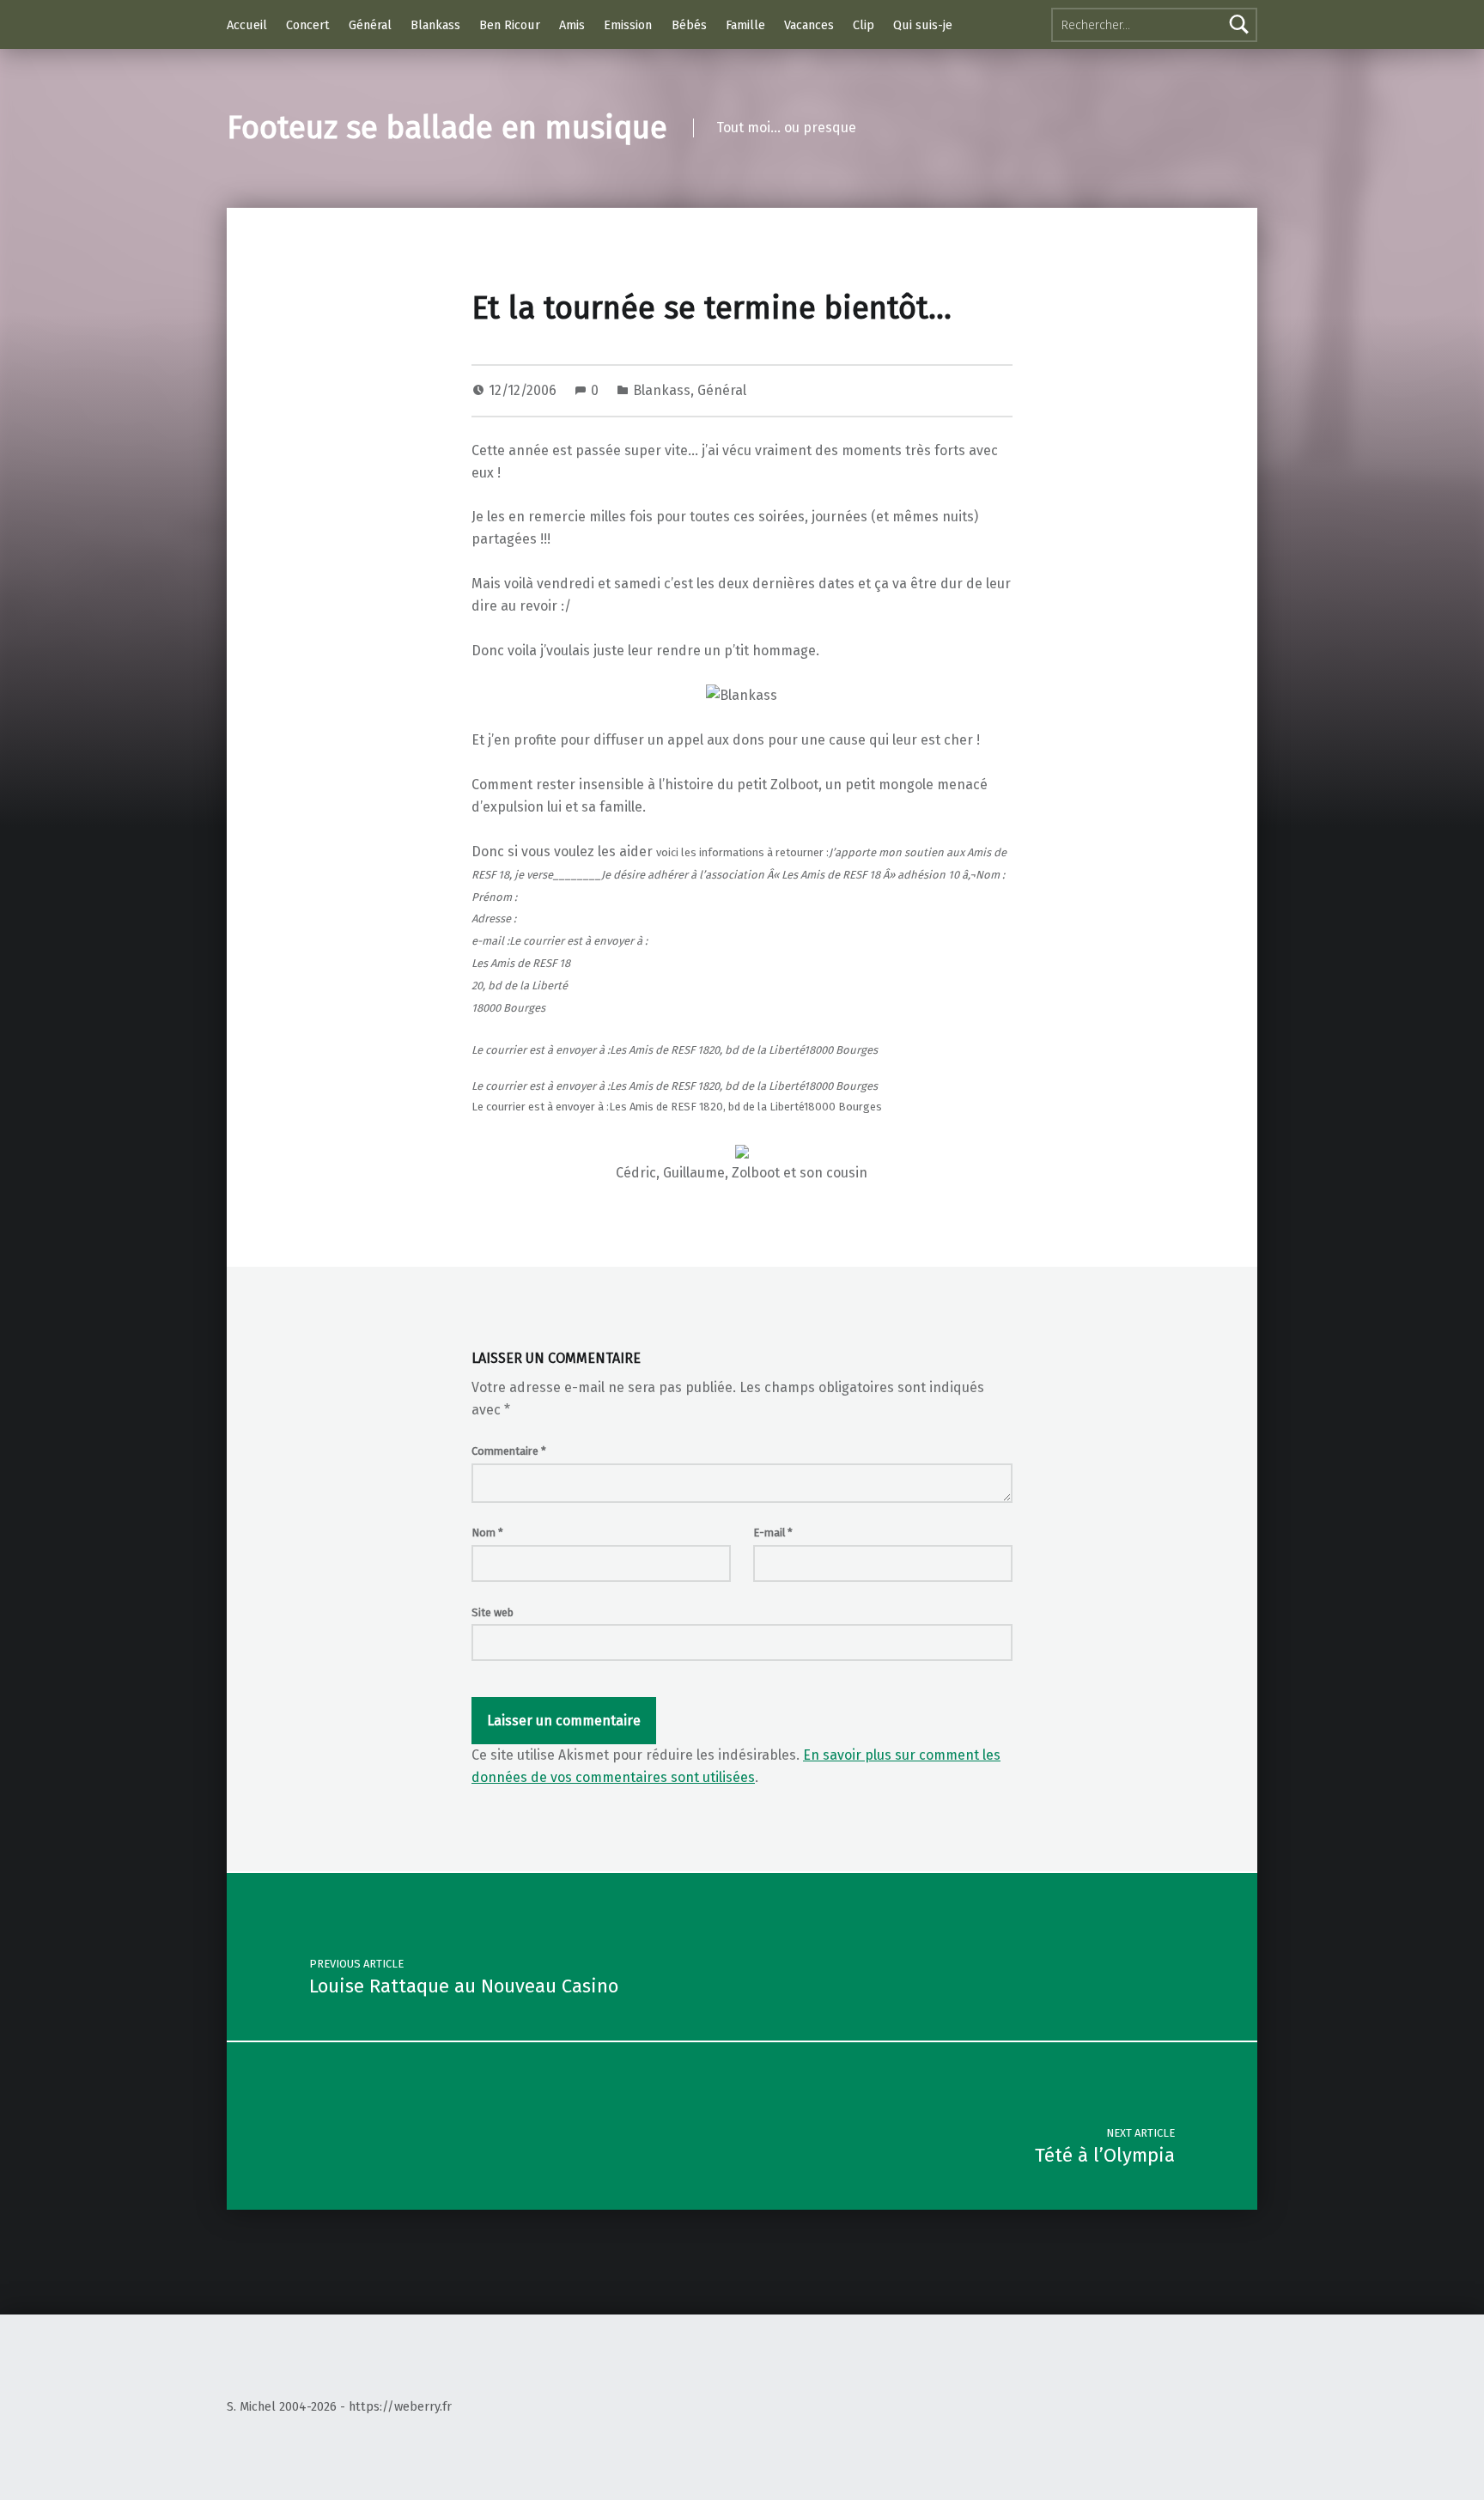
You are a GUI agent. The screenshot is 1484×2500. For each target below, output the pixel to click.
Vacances (809, 25)
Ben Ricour (510, 25)
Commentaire (509, 1451)
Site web (493, 1612)
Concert (308, 25)
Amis (572, 25)
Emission (628, 25)
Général (370, 25)
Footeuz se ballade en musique (447, 128)
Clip (864, 25)
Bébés (689, 25)
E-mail (773, 1533)
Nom (487, 1533)
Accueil (247, 25)
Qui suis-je (923, 25)
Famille (745, 25)
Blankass (435, 25)
